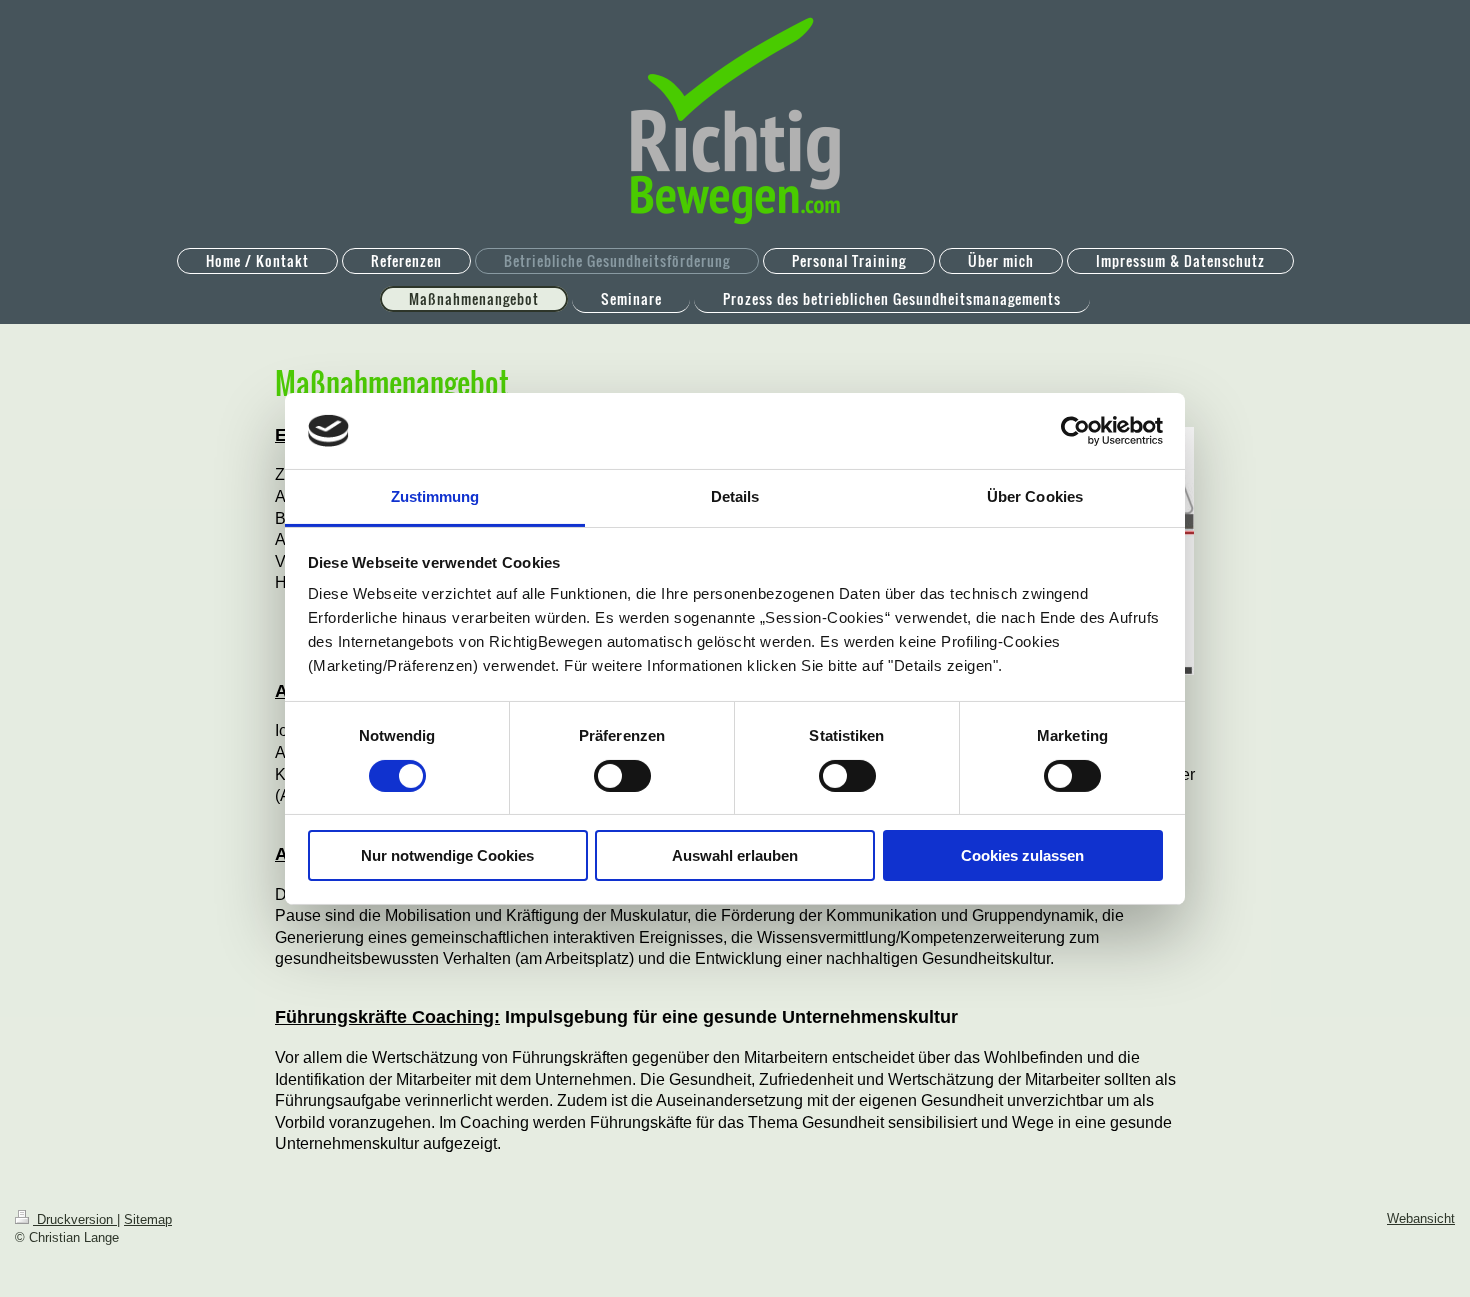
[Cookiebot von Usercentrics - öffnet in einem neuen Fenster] (1075, 431)
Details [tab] (735, 496)
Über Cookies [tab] (1035, 496)
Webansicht (1421, 1218)
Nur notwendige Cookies (447, 855)
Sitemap (148, 1219)
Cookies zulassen (1022, 855)
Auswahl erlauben (735, 855)
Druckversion (75, 1219)
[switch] (622, 776)
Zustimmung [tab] (435, 496)
